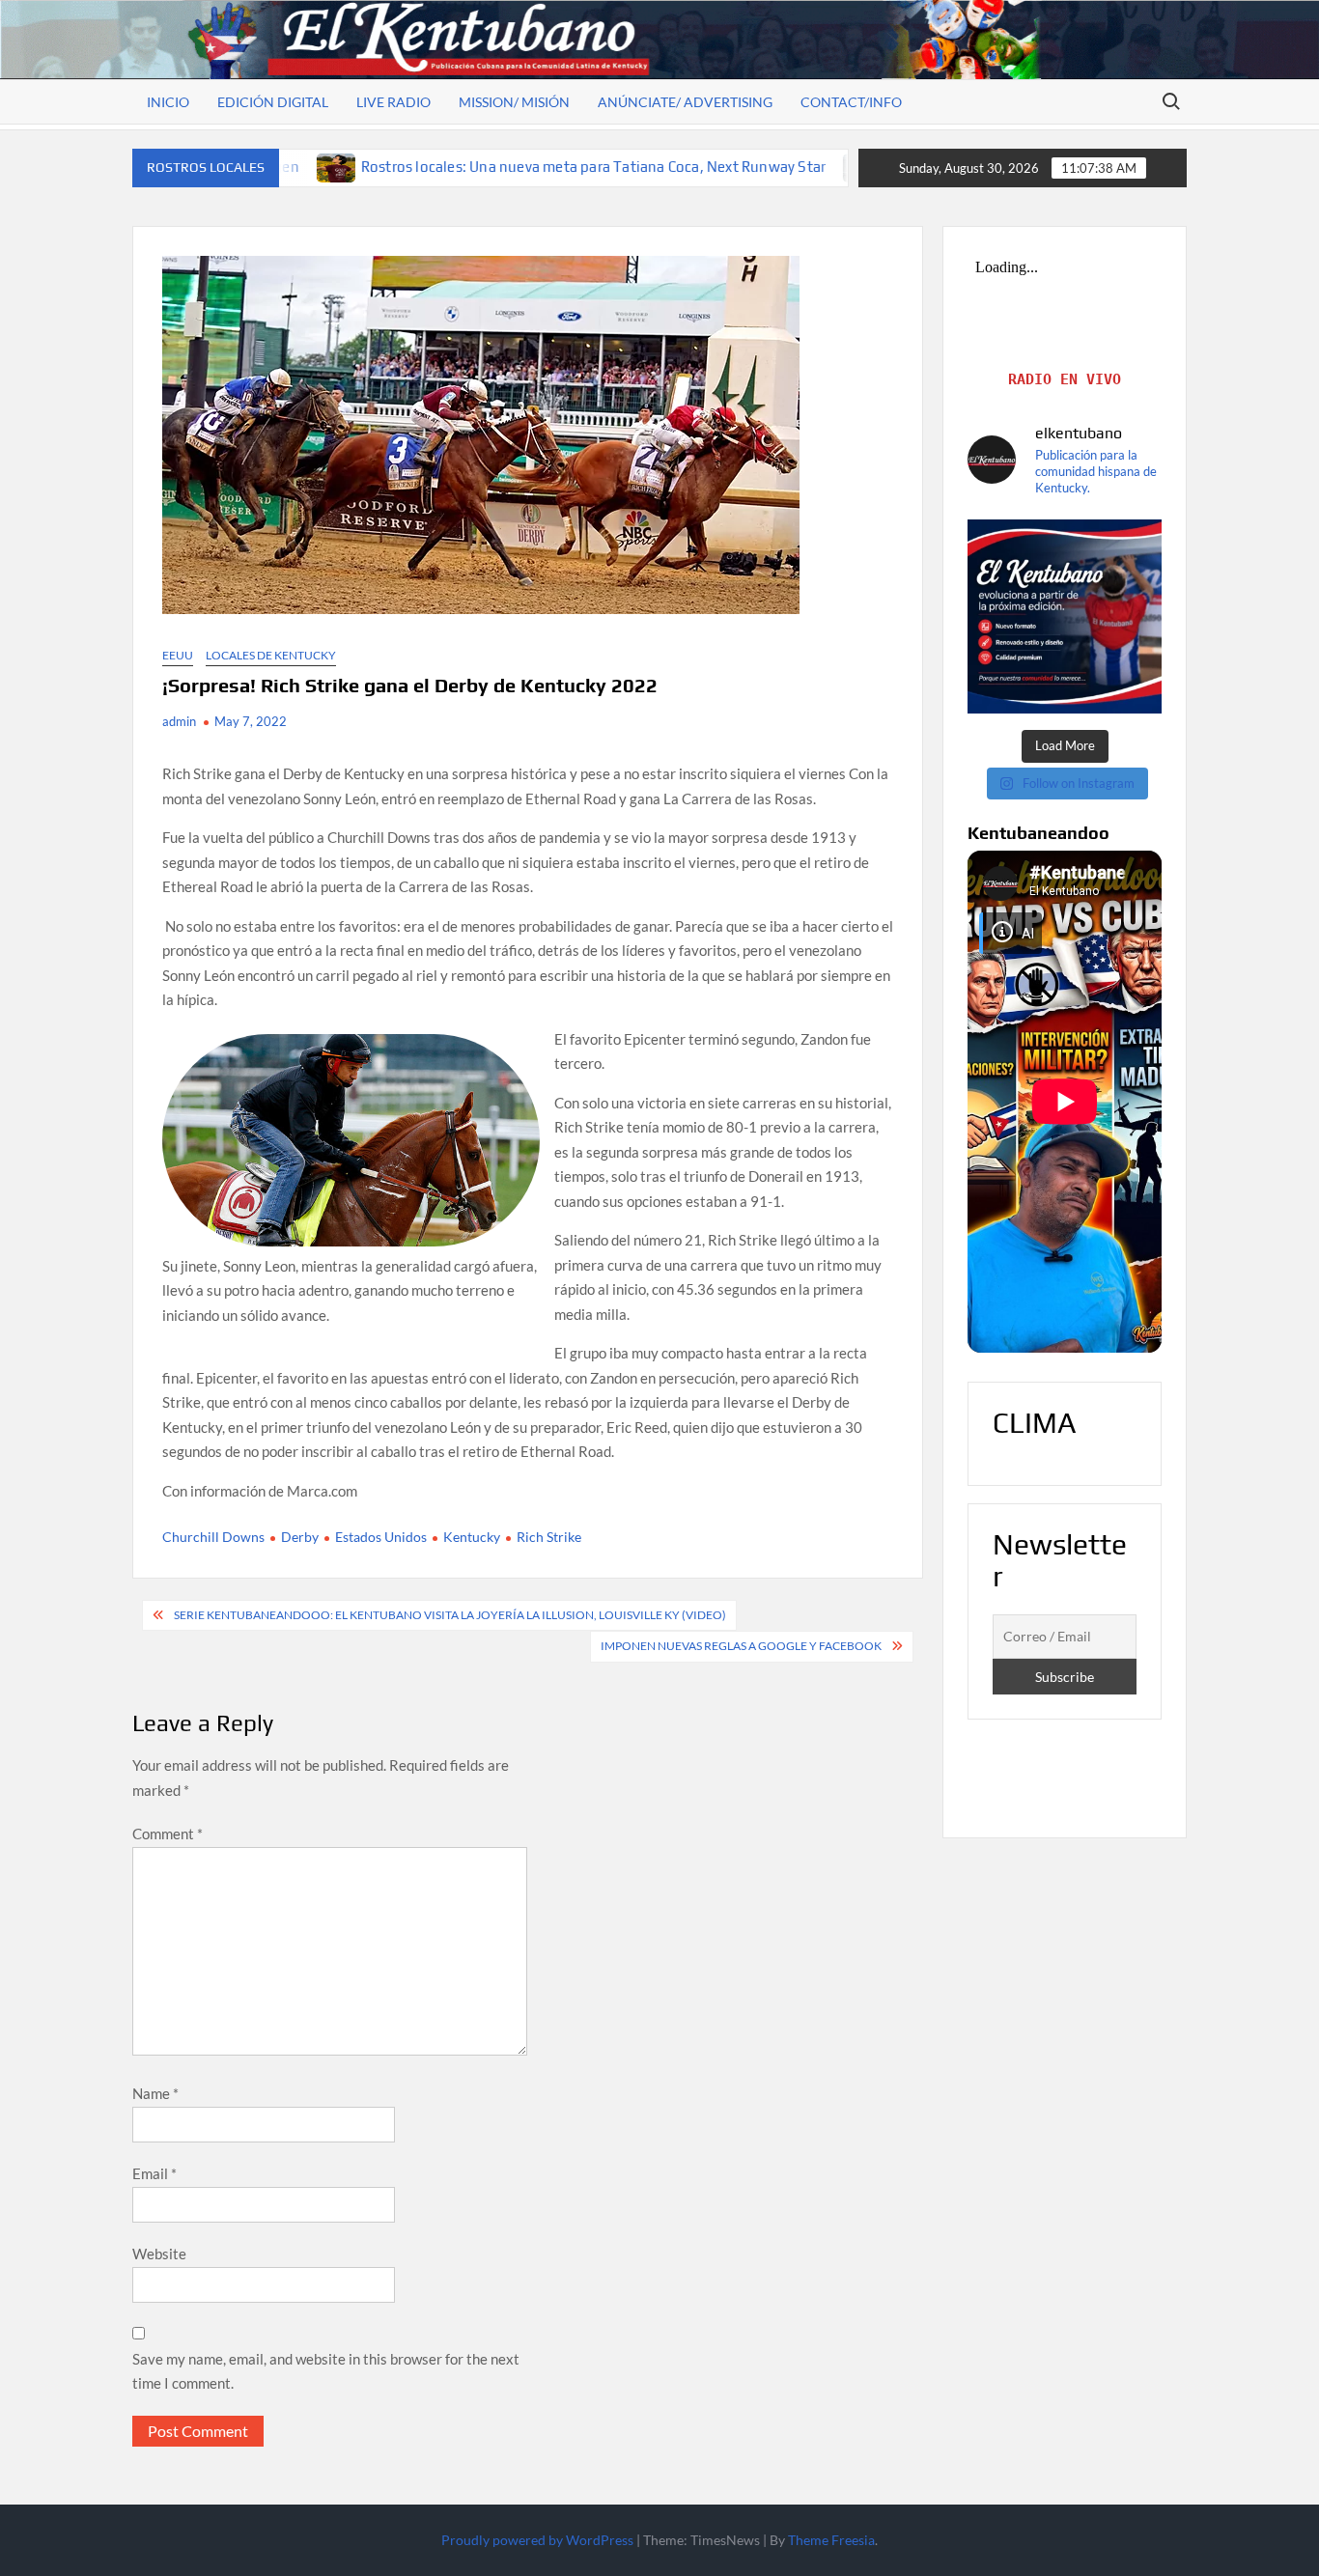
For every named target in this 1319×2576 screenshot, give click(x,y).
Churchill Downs (213, 1537)
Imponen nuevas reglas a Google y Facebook (741, 1646)
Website (159, 2254)
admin (179, 721)
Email (154, 2173)
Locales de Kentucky (271, 655)
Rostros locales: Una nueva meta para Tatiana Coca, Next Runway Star (477, 167)
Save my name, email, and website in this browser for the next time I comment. (326, 2371)
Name (155, 2093)
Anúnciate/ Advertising (685, 102)
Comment (168, 1834)
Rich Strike (549, 1537)
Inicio (168, 102)
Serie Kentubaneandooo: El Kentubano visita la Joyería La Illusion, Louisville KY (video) (450, 1615)
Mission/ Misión (514, 102)
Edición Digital (273, 102)
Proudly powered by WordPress (537, 2540)
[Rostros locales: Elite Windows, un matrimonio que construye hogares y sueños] (747, 166)
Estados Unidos (381, 1537)
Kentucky (472, 1537)
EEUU (178, 655)
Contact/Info (851, 102)
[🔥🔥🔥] (1065, 616)
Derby (300, 1537)
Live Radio (393, 102)
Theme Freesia (831, 2540)
